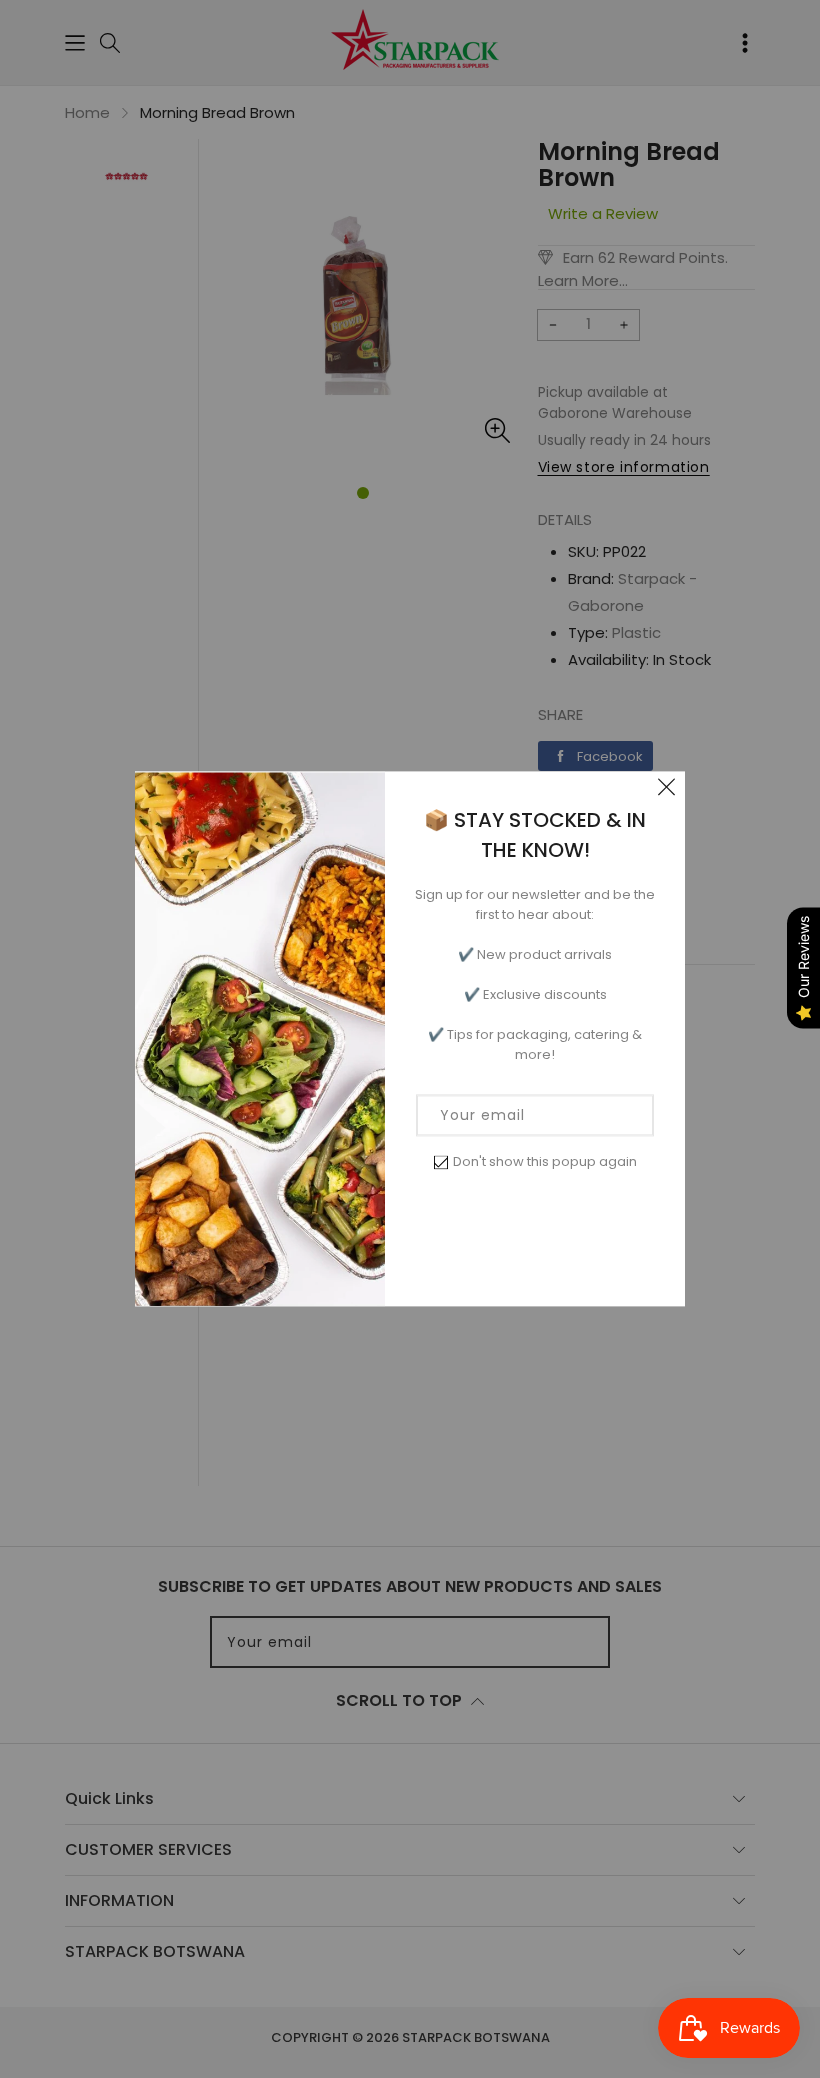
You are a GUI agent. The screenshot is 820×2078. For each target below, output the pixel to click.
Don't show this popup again (545, 1161)
